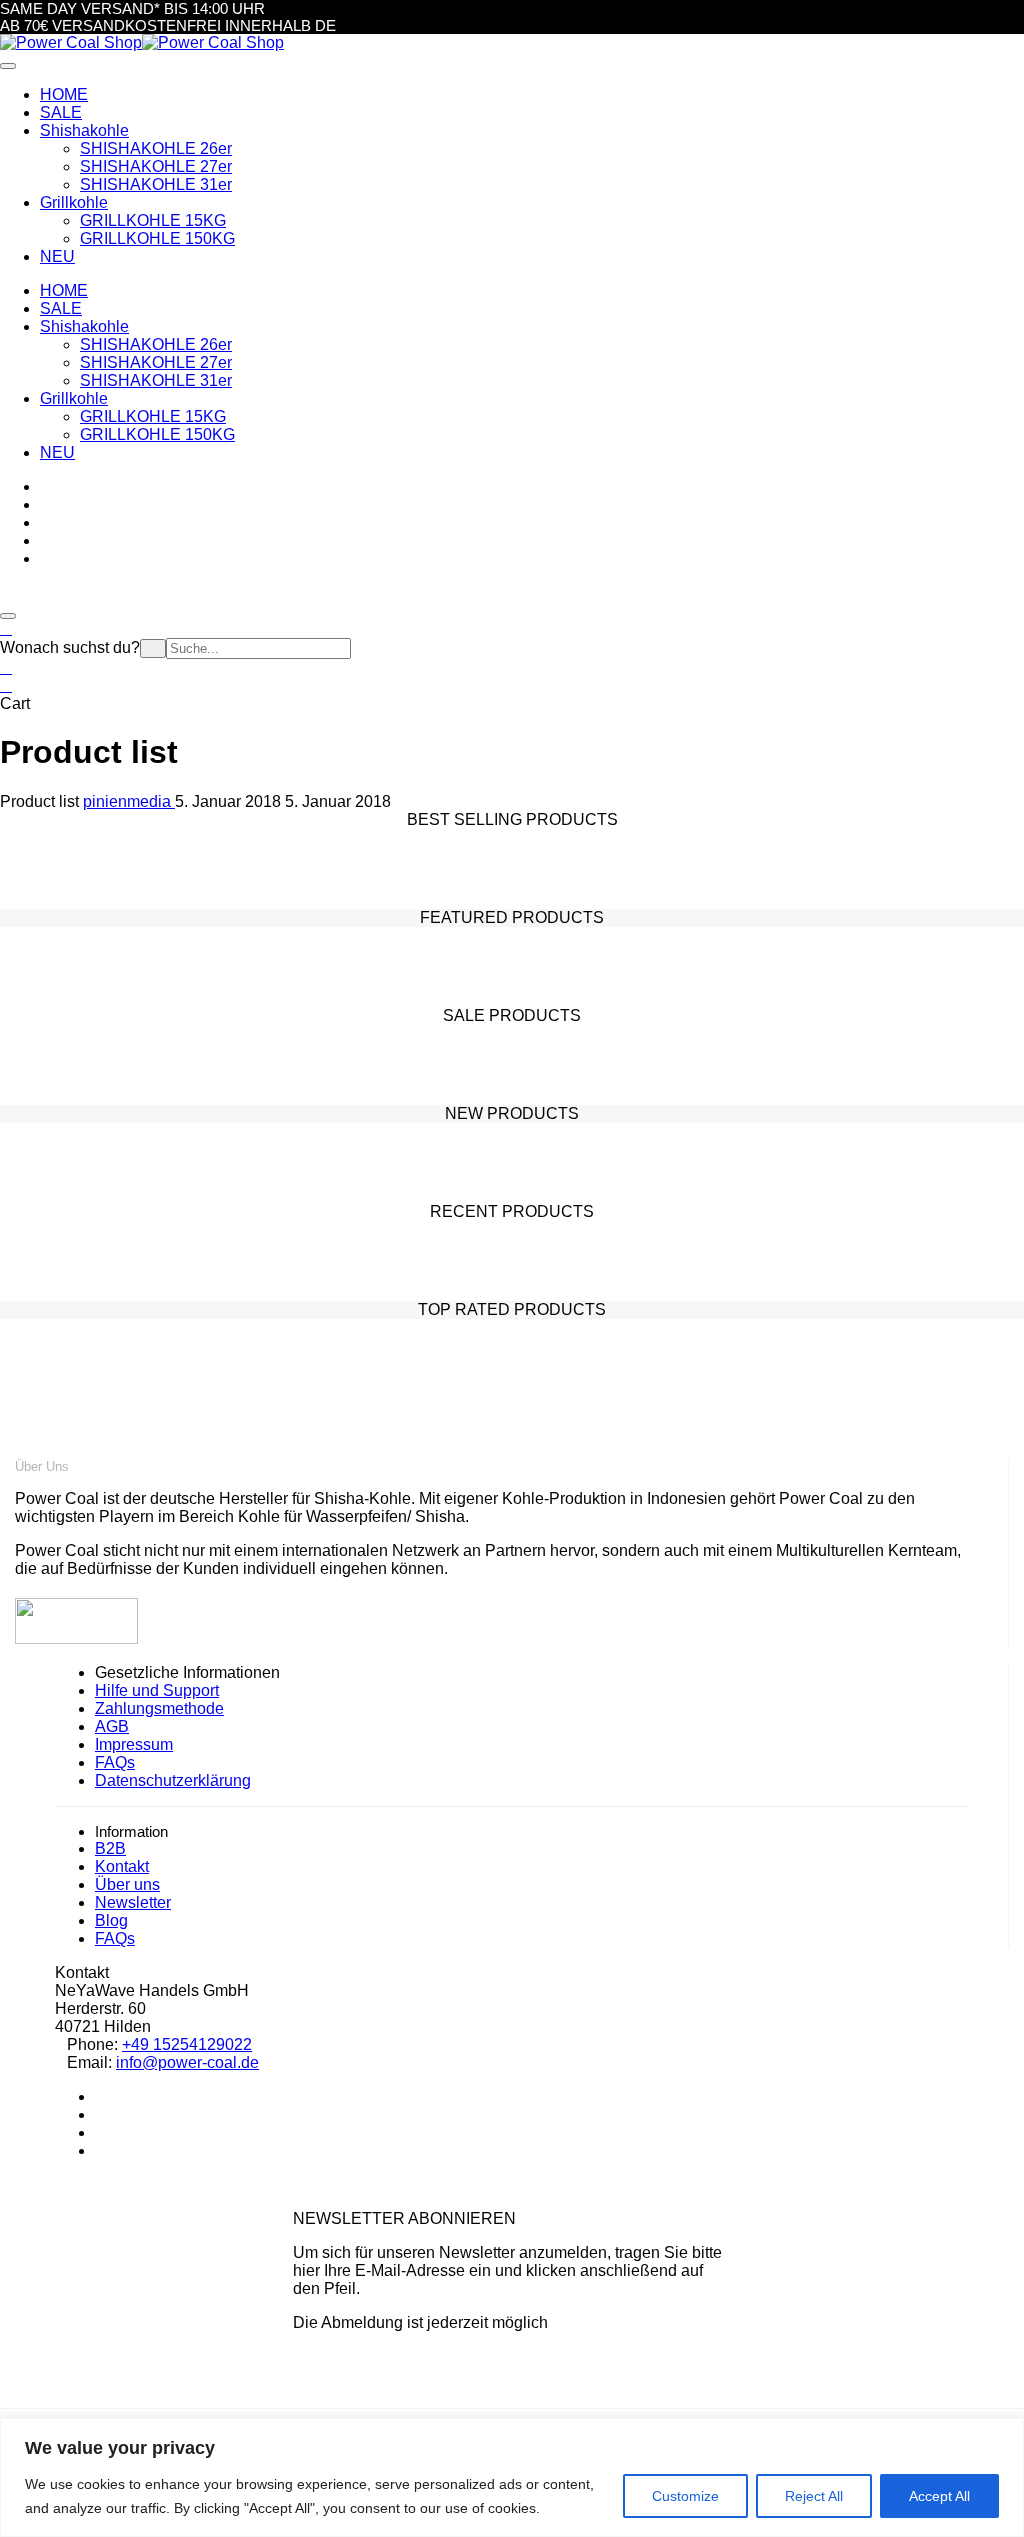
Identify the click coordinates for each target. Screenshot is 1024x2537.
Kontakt (122, 1866)
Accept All (939, 2496)
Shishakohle (84, 326)
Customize (685, 2496)
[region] (512, 2477)
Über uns (127, 1884)
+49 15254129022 (187, 2044)
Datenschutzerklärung (173, 1780)
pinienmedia (129, 801)
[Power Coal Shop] (71, 42)
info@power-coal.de (187, 2062)
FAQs (115, 1762)
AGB (112, 1726)
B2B (110, 1848)
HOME (64, 290)
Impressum (134, 1744)
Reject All (814, 2496)
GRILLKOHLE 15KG (153, 220)
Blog (111, 1920)
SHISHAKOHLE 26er (156, 148)
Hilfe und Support (157, 1690)
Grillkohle (74, 398)
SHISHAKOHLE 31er (156, 184)
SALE (61, 308)
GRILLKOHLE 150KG (157, 238)
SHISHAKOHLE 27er (156, 166)
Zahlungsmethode (159, 1708)
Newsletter (133, 1902)
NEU (57, 452)
